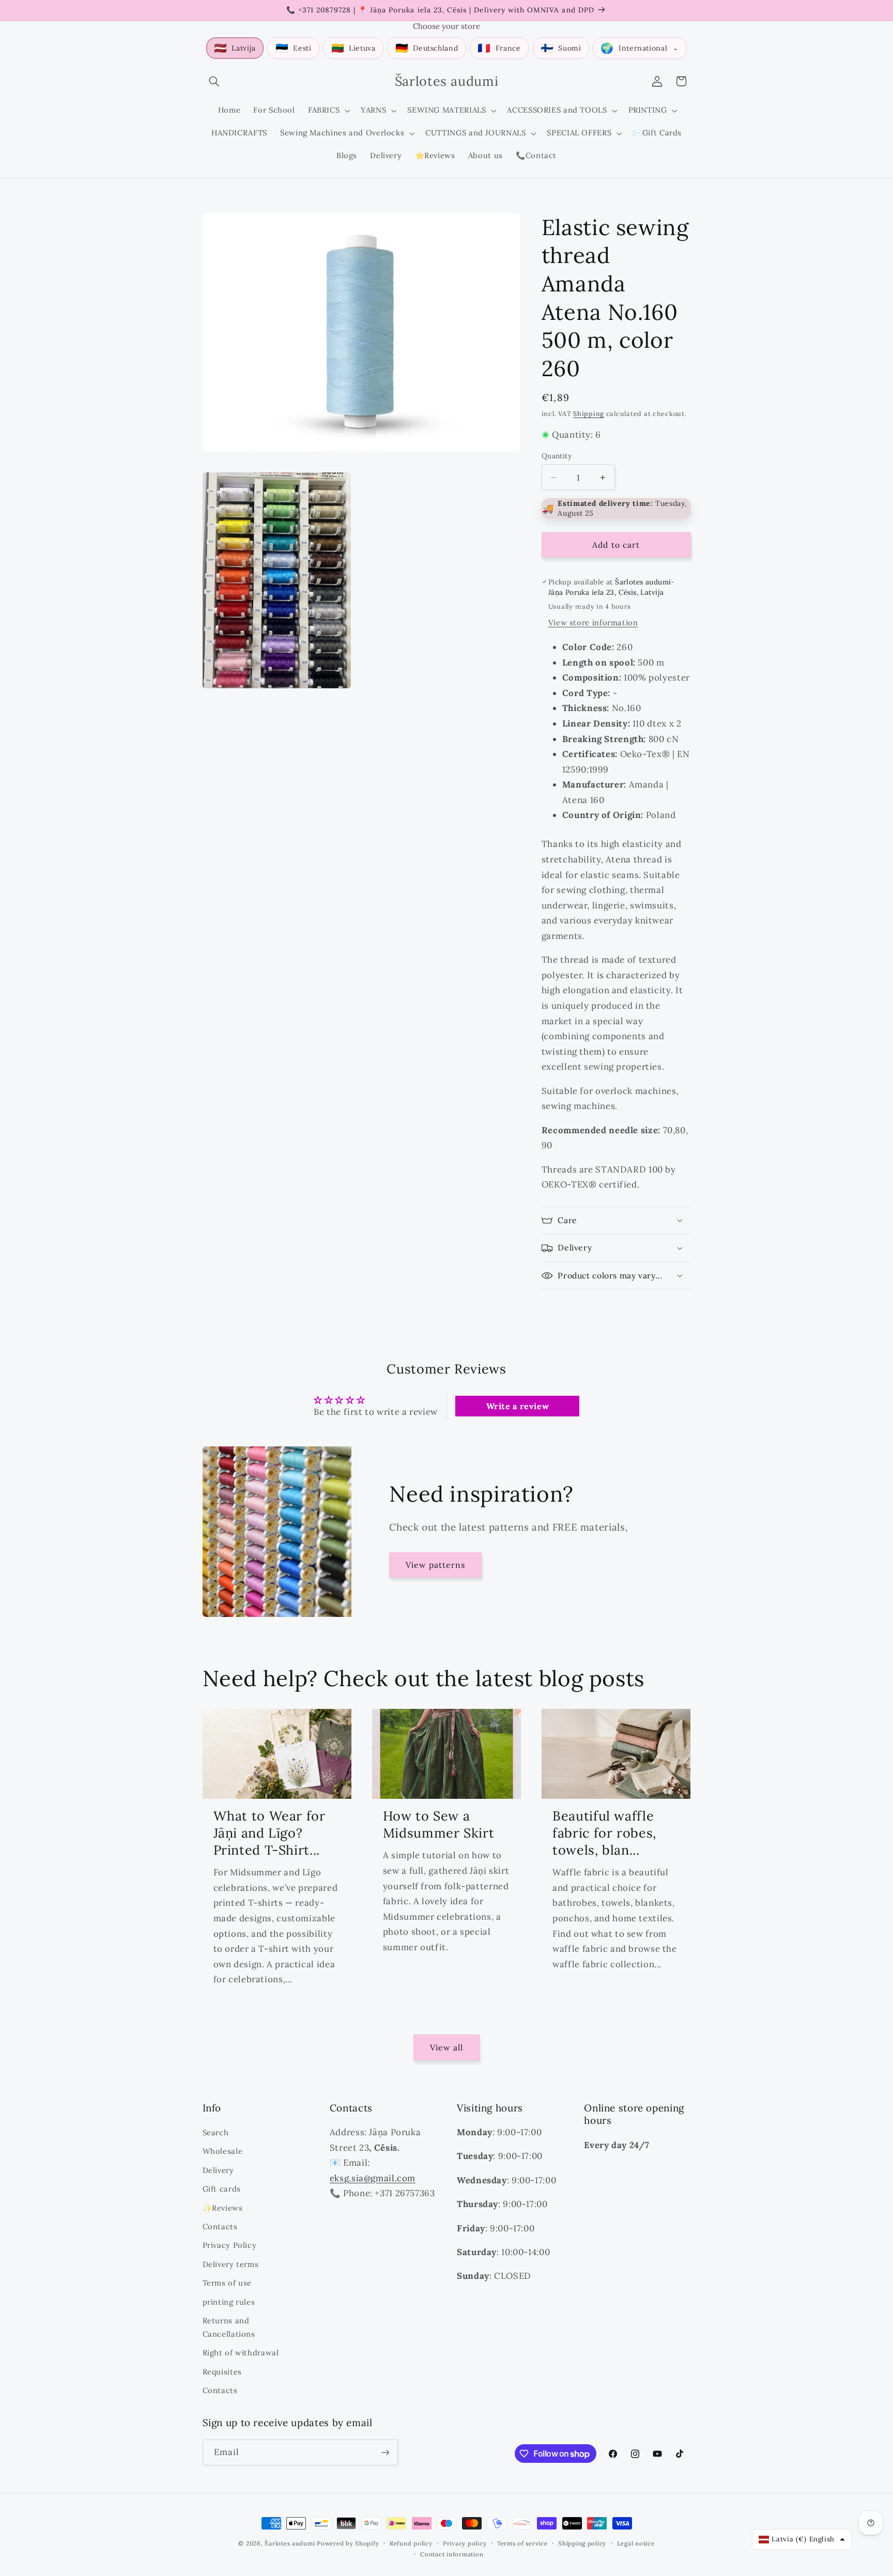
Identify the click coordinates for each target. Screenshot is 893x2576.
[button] (214, 81)
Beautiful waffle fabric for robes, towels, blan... (604, 1833)
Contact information (452, 2554)
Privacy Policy (230, 2245)
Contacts (220, 2226)
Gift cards (222, 2189)
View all (446, 2047)
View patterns (436, 1565)
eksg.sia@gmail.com (373, 2178)
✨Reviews (223, 2208)
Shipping (589, 413)
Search (216, 2132)
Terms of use (227, 2283)
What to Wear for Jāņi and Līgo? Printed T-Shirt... (270, 1833)
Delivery (218, 2170)
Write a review (518, 1406)
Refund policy (411, 2543)
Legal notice (636, 2543)
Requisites (222, 2372)
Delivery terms (231, 2264)
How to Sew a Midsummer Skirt (438, 1824)
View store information (593, 622)
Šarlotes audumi (290, 2543)
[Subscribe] (385, 2452)
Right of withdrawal (241, 2353)
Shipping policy (582, 2543)
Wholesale (223, 2151)
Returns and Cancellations (229, 2327)
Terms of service (522, 2543)
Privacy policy (465, 2543)
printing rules (229, 2302)
